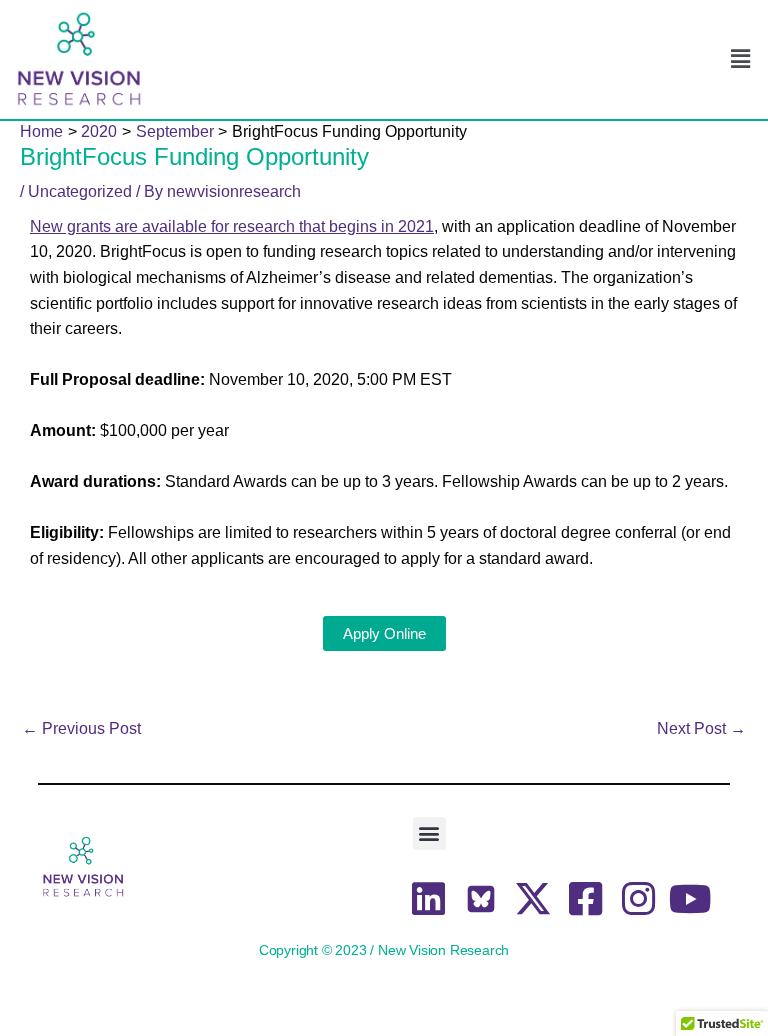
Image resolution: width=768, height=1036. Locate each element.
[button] (741, 59)
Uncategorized (80, 191)
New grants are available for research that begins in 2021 (232, 226)
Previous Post (81, 729)
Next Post (701, 729)
